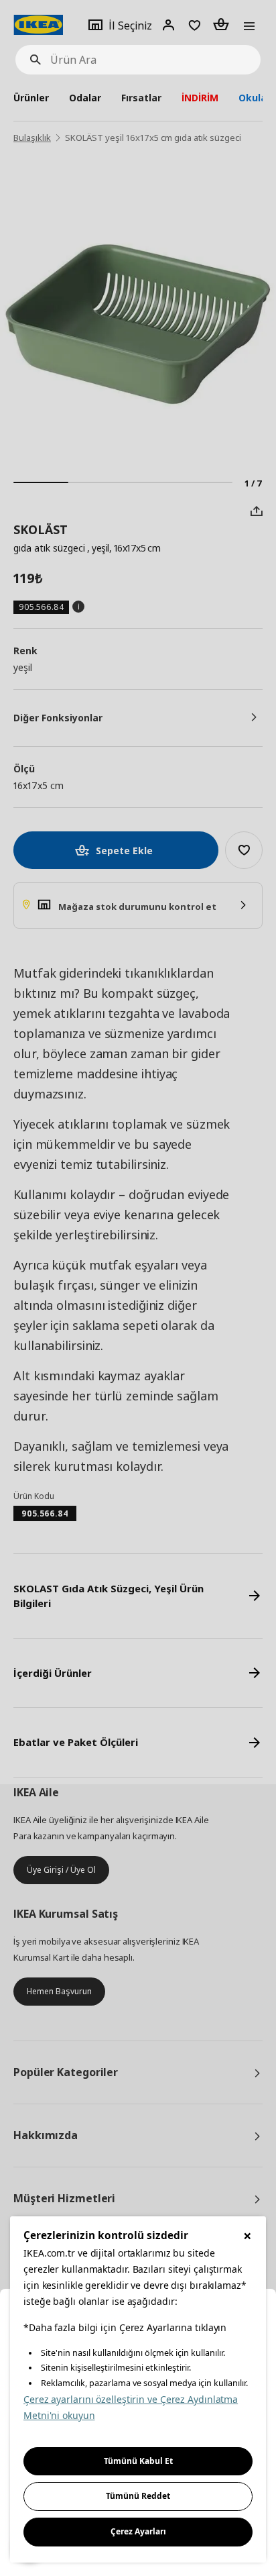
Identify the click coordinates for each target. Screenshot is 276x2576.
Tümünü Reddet (138, 2496)
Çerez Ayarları (138, 2531)
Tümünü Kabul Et (138, 2461)
